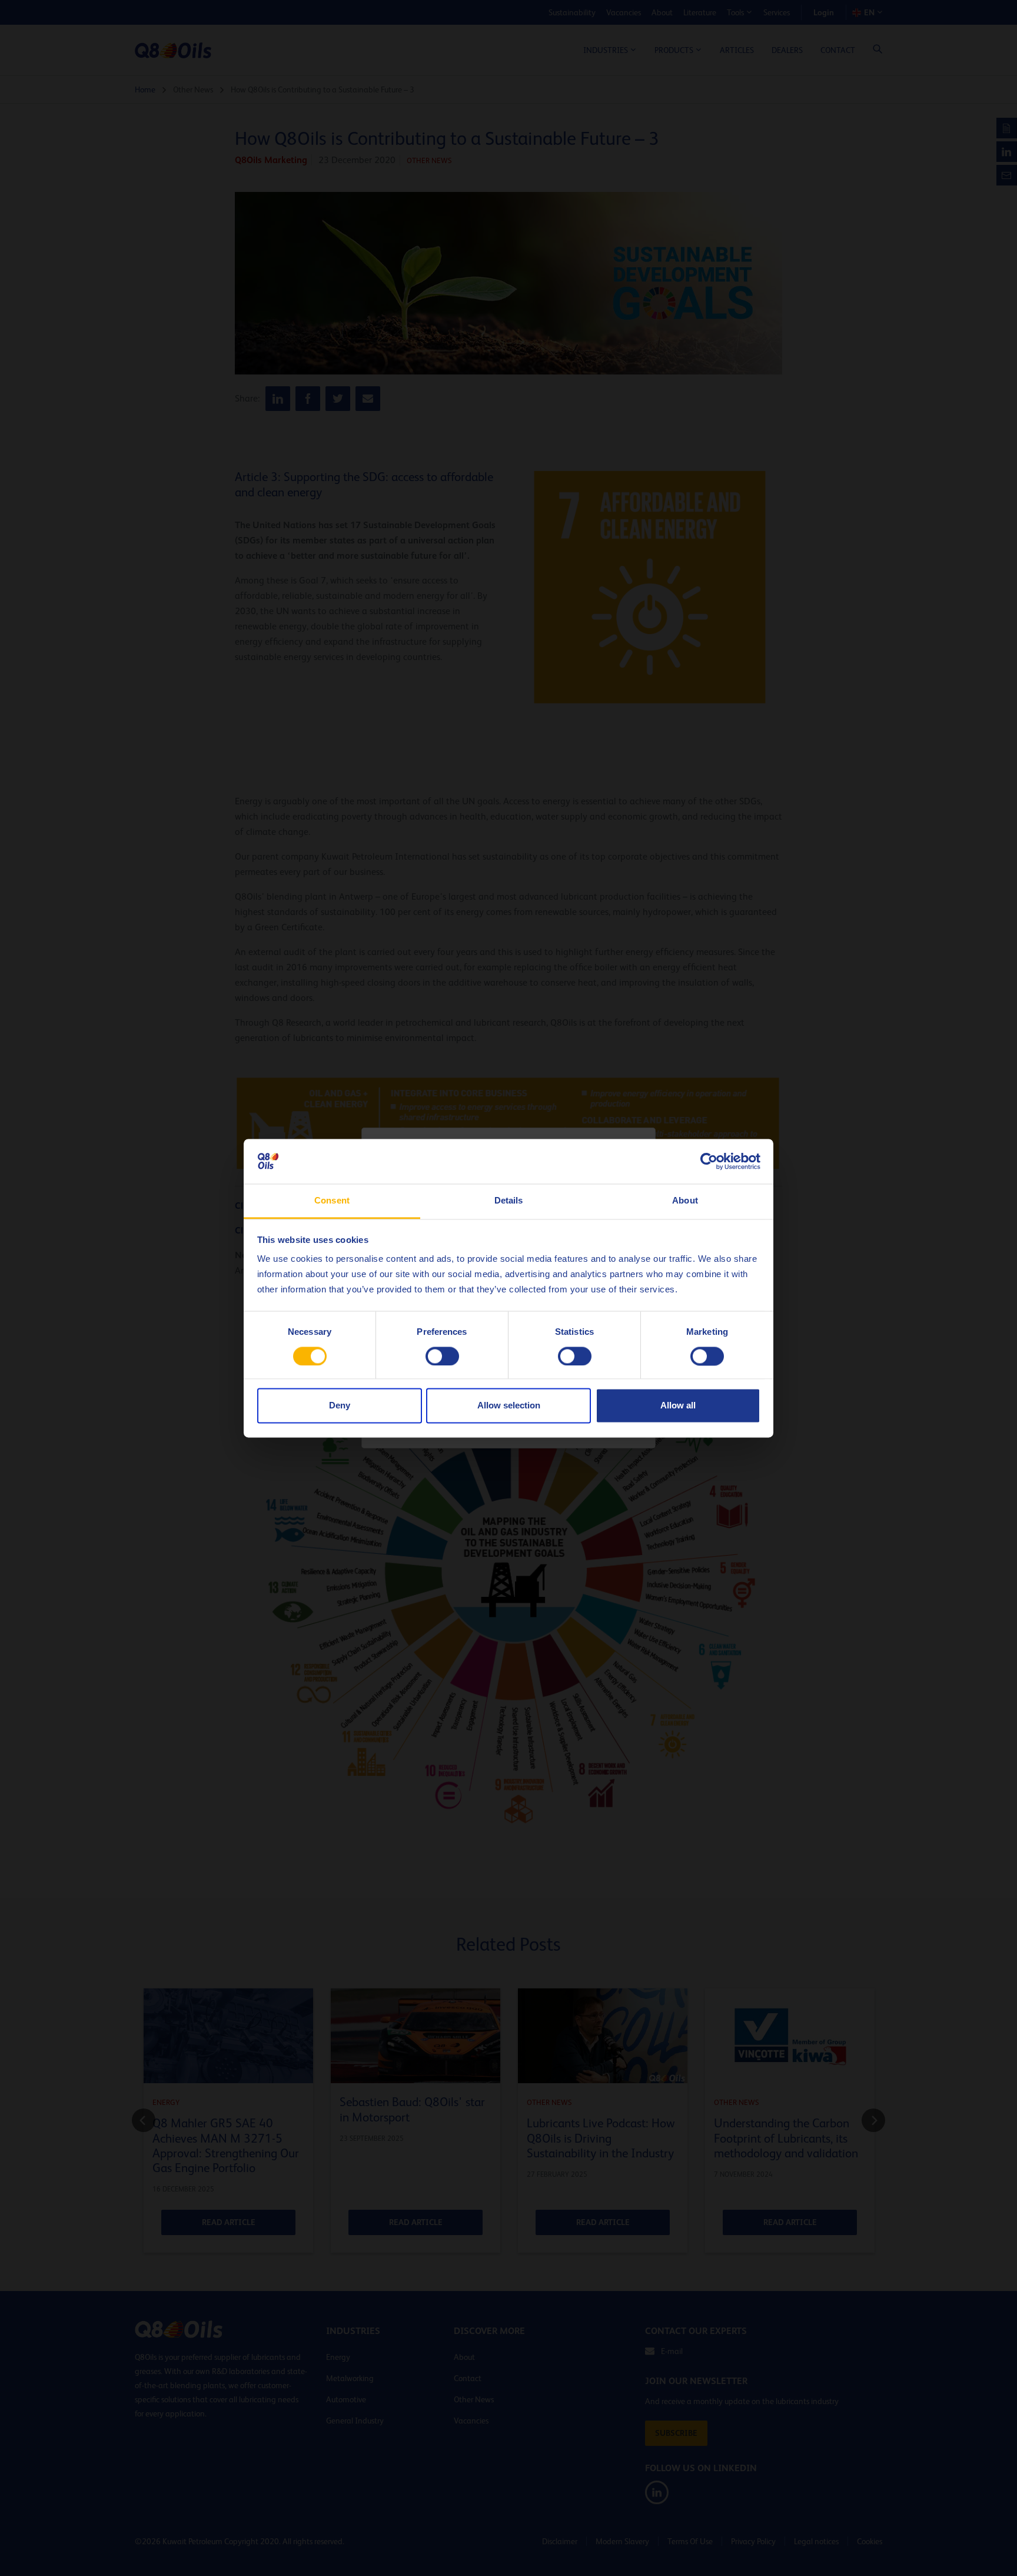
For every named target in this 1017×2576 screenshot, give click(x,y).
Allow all (678, 1406)
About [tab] (685, 1201)
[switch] (442, 1356)
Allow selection (509, 1406)
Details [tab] (509, 1201)
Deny (340, 1406)
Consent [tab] (332, 1201)
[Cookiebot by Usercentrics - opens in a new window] (709, 1161)
